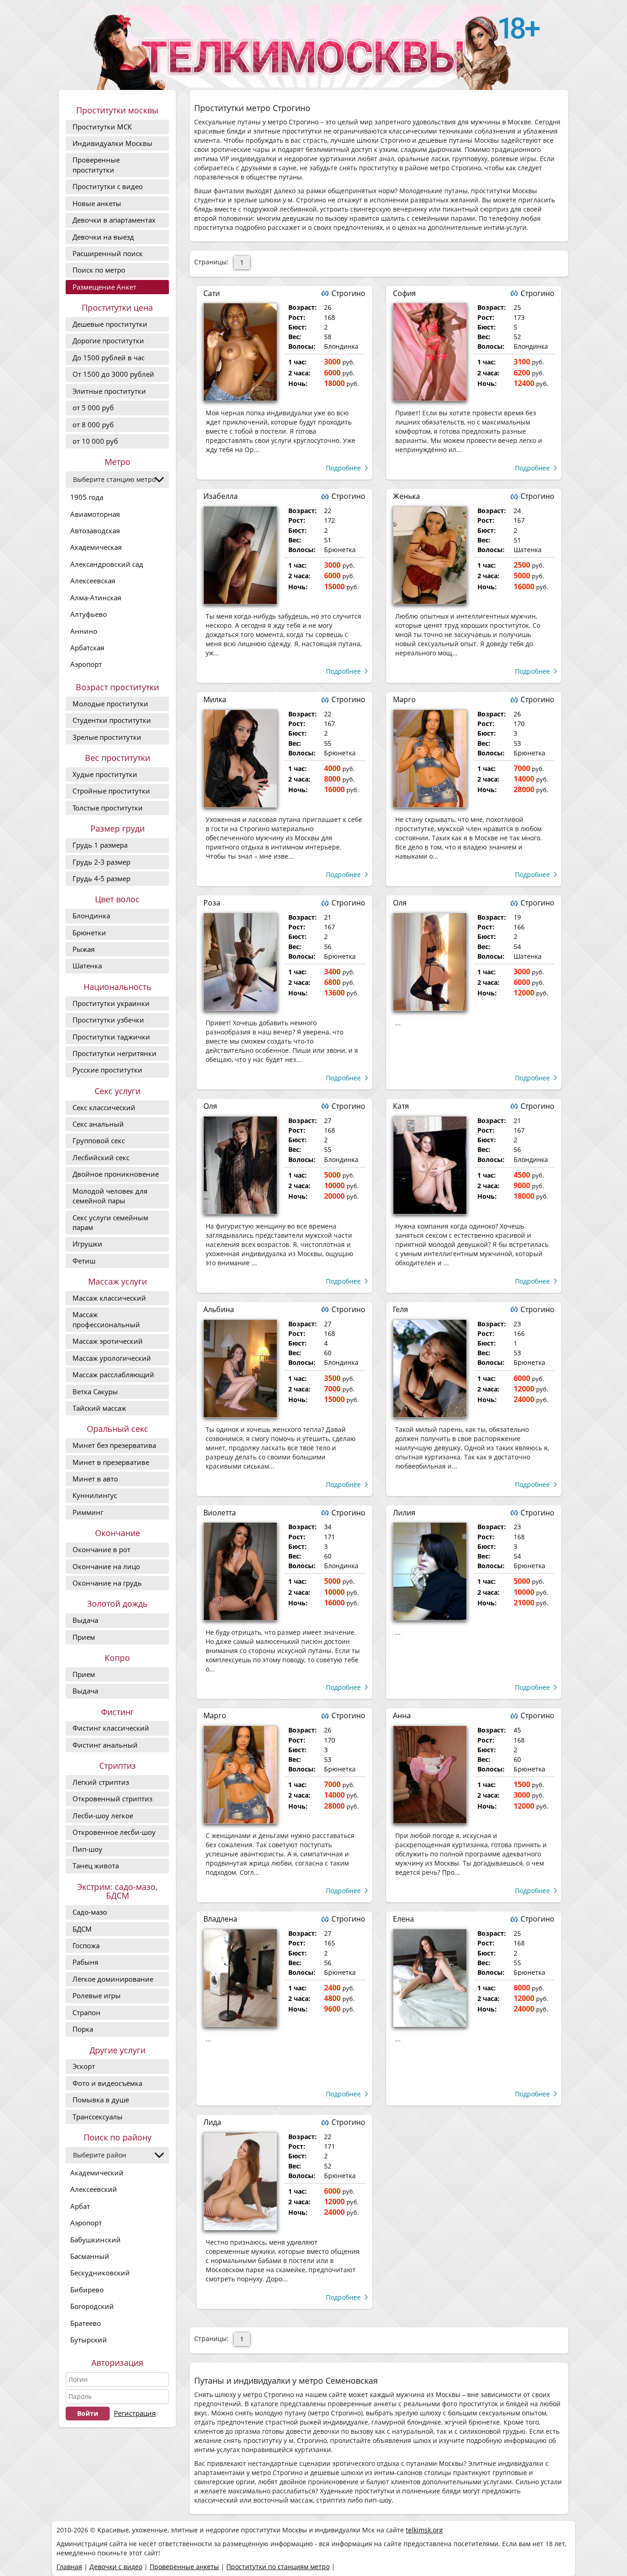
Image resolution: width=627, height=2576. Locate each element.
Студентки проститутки (112, 720)
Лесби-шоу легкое (103, 1816)
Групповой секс (99, 1140)
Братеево (86, 2323)
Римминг (88, 1512)
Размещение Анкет (104, 287)
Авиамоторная (95, 514)
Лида (212, 2122)
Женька (406, 496)
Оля (400, 903)
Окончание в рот (101, 1549)
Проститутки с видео (108, 186)
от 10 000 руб (95, 441)
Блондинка (91, 916)
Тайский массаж (99, 1408)
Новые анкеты (97, 203)
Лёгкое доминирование (113, 1979)
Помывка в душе (101, 2100)
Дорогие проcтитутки (108, 341)
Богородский (92, 2306)
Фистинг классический (111, 1728)
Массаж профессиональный (106, 1319)
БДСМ (82, 1929)
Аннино (84, 631)
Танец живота (96, 1866)
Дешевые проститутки (110, 324)
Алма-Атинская (96, 598)
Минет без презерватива (114, 1445)
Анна (402, 1715)
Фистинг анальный (105, 1745)
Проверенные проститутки (96, 165)
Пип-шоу (87, 1849)
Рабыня (85, 1962)
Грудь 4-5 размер (101, 878)
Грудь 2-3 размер (101, 862)
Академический (97, 2173)
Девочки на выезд (103, 237)
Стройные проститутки (111, 791)
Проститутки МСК (102, 127)
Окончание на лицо (106, 1566)
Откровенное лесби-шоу (114, 1832)
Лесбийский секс (101, 1157)
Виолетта (220, 1513)
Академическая (96, 547)
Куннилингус (95, 1495)
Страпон (87, 2012)
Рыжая (84, 949)
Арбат (80, 2206)
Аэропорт (86, 664)
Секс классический (104, 1107)
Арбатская (87, 648)
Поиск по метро (99, 270)
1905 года (87, 497)
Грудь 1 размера (100, 845)
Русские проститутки (107, 1070)
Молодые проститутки (110, 704)
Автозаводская (95, 531)
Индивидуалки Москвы (112, 143)
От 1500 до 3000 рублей (113, 374)
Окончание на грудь (107, 1583)
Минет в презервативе (111, 1462)
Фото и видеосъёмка (107, 2083)
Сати (212, 293)
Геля (400, 1309)
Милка (215, 699)
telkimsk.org (424, 2530)
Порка (83, 2029)
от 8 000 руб (93, 425)
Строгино (348, 293)
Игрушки (87, 1244)
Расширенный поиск (108, 253)
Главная (69, 2567)
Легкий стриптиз (101, 1782)
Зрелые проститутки (107, 737)
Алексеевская (93, 581)
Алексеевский (94, 2189)
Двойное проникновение (116, 1174)
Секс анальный (98, 1124)
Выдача (85, 1620)
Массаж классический (109, 1298)
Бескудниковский (100, 2273)
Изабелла (221, 496)
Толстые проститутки (108, 808)
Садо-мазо (90, 1912)
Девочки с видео (116, 2567)
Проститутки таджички (111, 1037)
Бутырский (89, 2340)
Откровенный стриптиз (112, 1799)
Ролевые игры (97, 1995)
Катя (401, 1106)
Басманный (90, 2256)
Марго (404, 699)
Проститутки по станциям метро (278, 2567)
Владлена (220, 1919)
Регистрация (135, 2413)
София (404, 293)
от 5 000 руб (93, 408)
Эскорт (84, 2066)
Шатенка (87, 966)
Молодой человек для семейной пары (110, 1196)
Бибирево (87, 2290)
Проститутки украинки (111, 1003)
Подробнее (343, 468)
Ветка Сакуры (95, 1391)
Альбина (219, 1309)
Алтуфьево (89, 614)
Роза (212, 903)
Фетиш (84, 1261)
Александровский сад (107, 564)
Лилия (404, 1513)
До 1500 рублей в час (109, 358)
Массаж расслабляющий (113, 1375)
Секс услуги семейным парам (110, 1222)
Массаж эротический (108, 1341)
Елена (403, 1919)
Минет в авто (95, 1479)
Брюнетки (89, 933)
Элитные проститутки (109, 391)
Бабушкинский (95, 2240)
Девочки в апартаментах (114, 220)
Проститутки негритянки (115, 1053)
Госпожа (86, 1945)
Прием (84, 1637)
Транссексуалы (98, 2117)
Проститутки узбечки (108, 1020)
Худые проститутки (105, 774)
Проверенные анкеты (184, 2567)
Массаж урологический (112, 1358)
